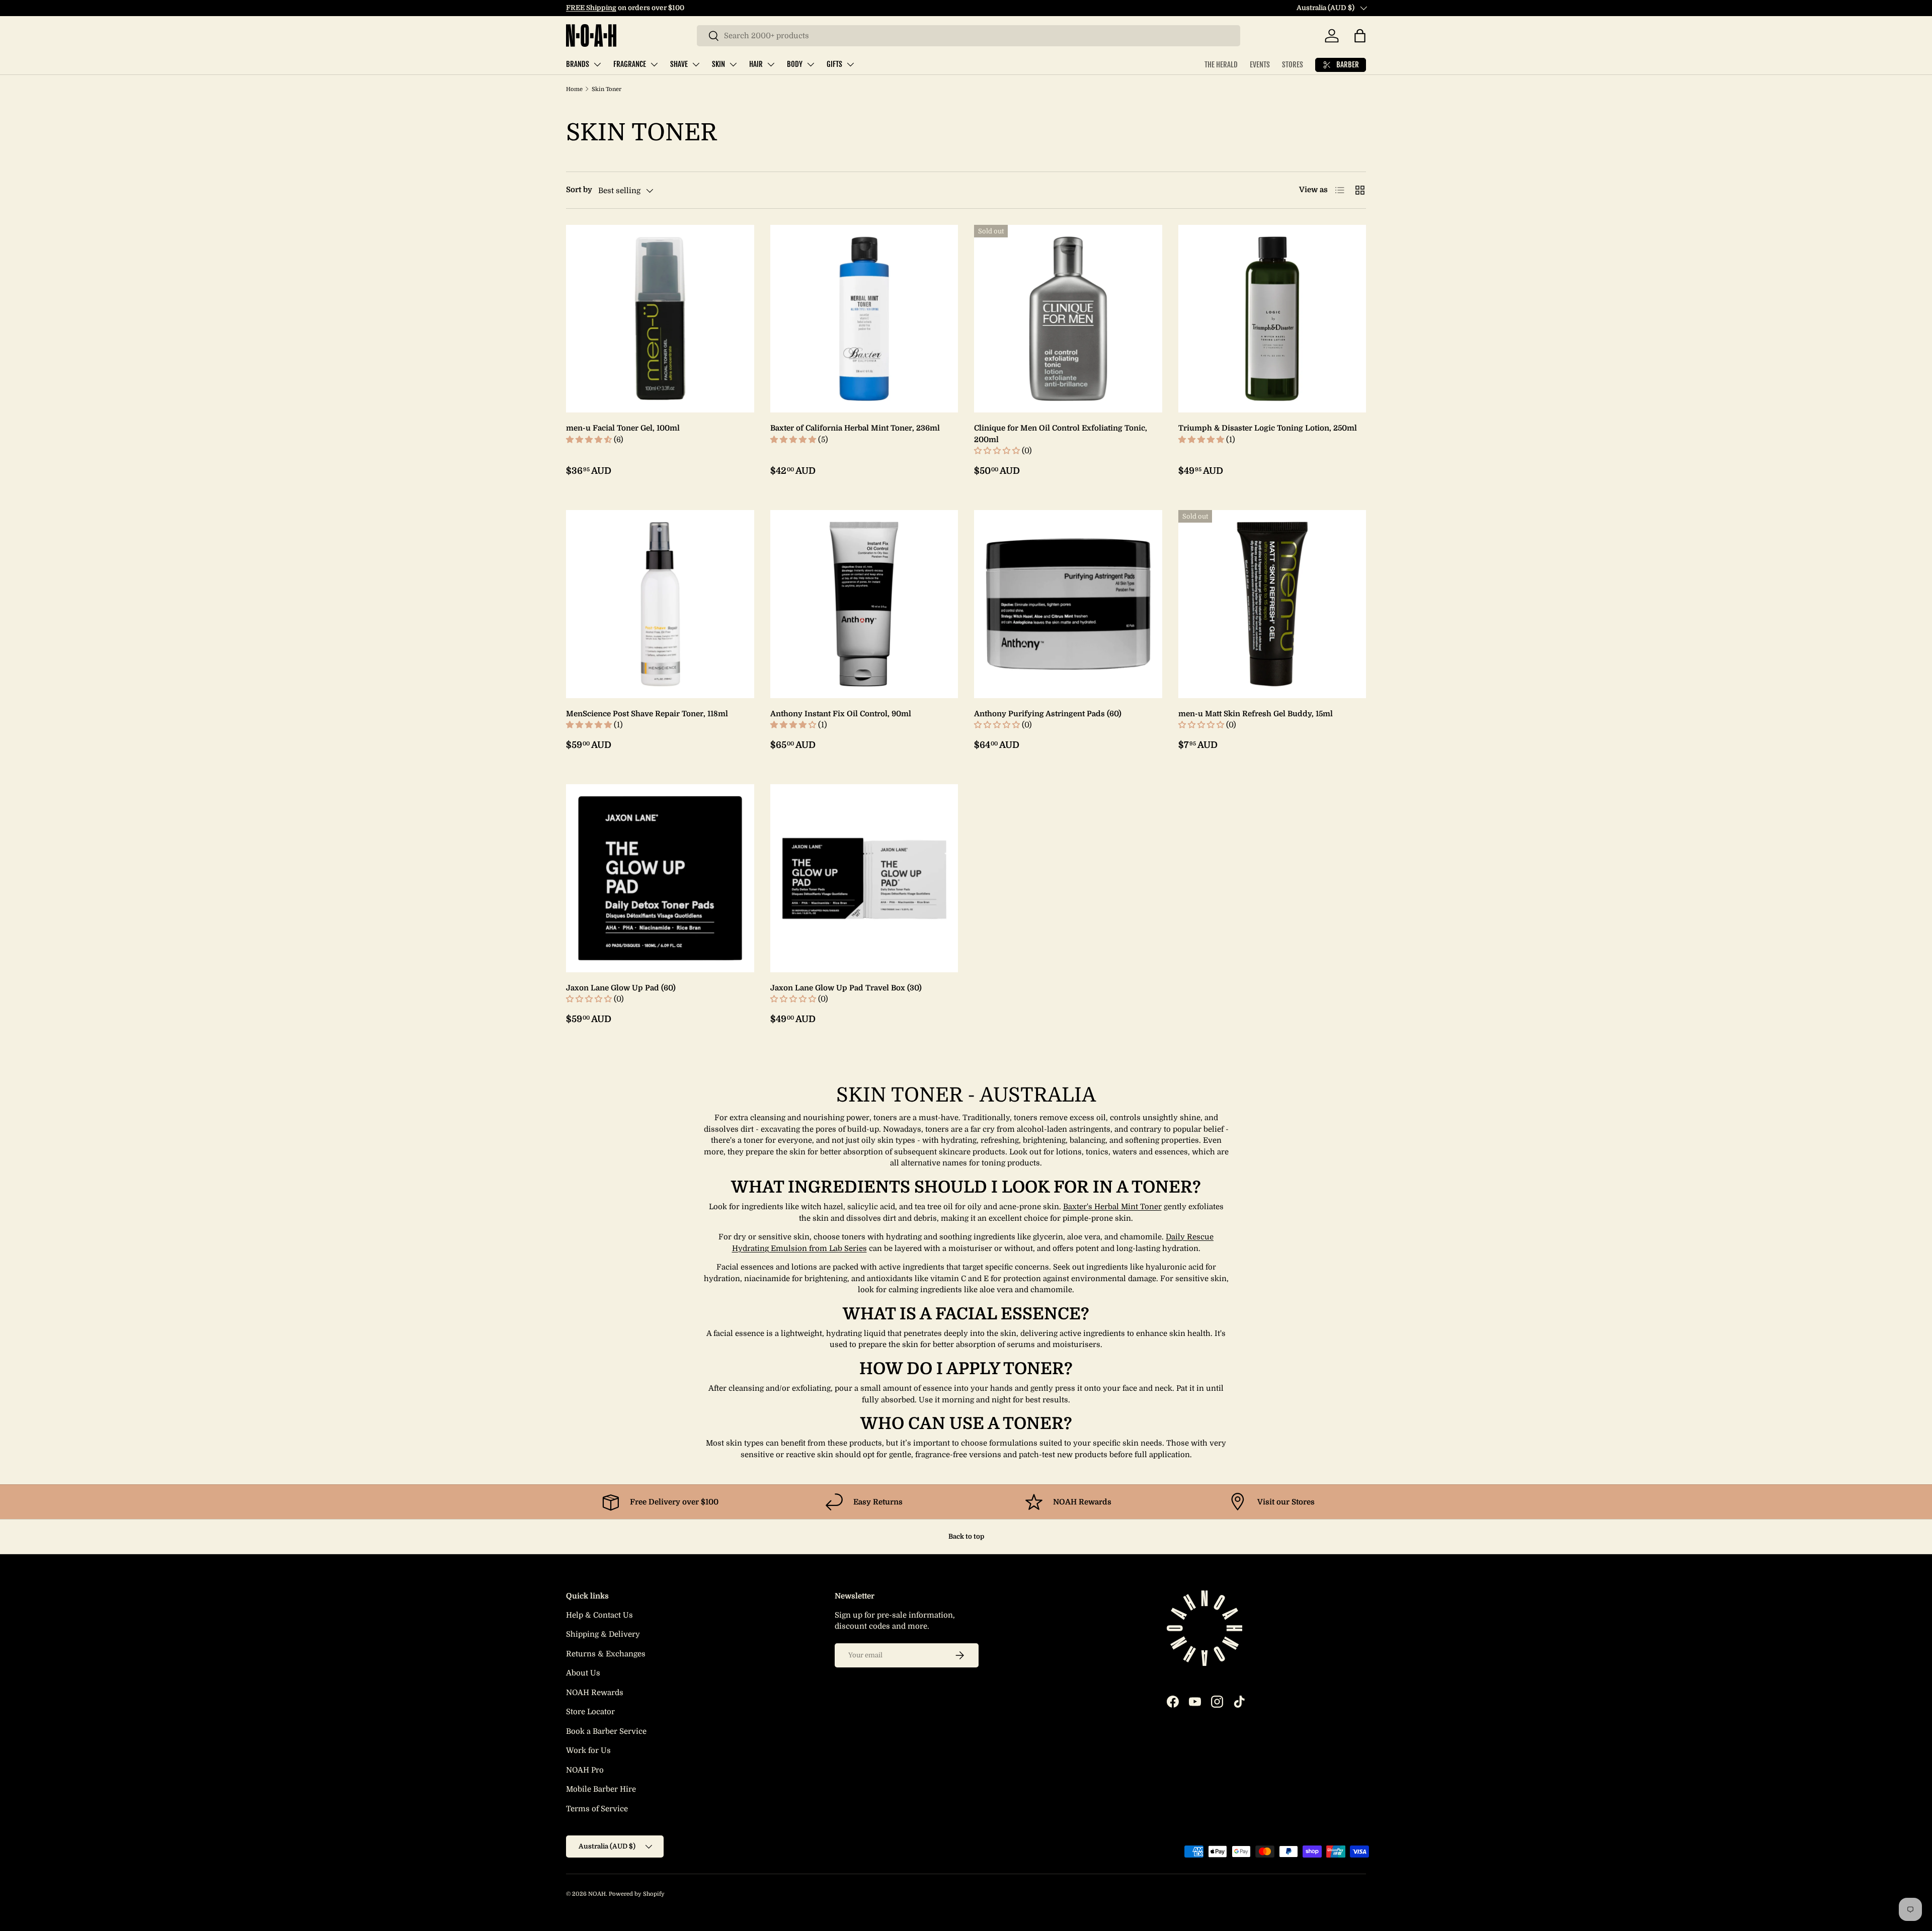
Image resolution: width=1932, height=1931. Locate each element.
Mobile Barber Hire (601, 1789)
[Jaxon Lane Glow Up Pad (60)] (660, 878)
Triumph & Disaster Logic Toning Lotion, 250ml (1268, 428)
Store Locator (590, 1712)
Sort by (579, 190)
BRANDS (578, 64)
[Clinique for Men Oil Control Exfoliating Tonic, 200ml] (1068, 319)
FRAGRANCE (630, 64)
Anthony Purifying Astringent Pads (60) (1048, 714)
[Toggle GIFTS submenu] (850, 64)
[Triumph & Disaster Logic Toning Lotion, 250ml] (1272, 319)
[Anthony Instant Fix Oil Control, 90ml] (864, 604)
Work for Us (588, 1750)
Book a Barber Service (606, 1731)
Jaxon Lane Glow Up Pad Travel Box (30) (846, 988)
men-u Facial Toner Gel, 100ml (623, 428)
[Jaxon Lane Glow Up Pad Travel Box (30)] (864, 878)
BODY (795, 64)
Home (574, 89)
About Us (583, 1673)
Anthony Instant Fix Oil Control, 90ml (841, 714)
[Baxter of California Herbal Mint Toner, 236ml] (864, 319)
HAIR (756, 64)
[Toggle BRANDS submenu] (597, 64)
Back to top (966, 1536)
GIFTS (834, 64)
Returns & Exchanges (606, 1654)
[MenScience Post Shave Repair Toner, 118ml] (660, 604)
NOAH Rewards (595, 1693)
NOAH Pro (585, 1770)
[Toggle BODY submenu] (811, 64)
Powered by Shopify (637, 1894)
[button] (1360, 36)
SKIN (718, 64)
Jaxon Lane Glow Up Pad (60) (621, 988)
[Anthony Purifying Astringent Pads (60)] (1068, 604)
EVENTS (1260, 65)
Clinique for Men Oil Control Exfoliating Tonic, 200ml (1061, 434)
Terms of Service (597, 1809)
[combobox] (969, 36)
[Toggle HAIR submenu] (771, 64)
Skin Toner (607, 89)
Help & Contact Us (599, 1615)
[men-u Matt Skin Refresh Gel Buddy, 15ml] (1272, 604)
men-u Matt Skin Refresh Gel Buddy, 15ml (1256, 714)
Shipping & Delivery (603, 1634)
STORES (1293, 65)
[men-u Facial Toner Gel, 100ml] (660, 319)
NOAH (597, 1894)
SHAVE (679, 64)
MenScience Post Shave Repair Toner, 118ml (647, 714)
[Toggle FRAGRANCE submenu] (654, 64)
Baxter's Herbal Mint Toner (1112, 1207)
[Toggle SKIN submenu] (733, 64)
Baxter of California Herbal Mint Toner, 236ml (855, 428)
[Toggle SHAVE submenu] (696, 64)
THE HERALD (1221, 65)
